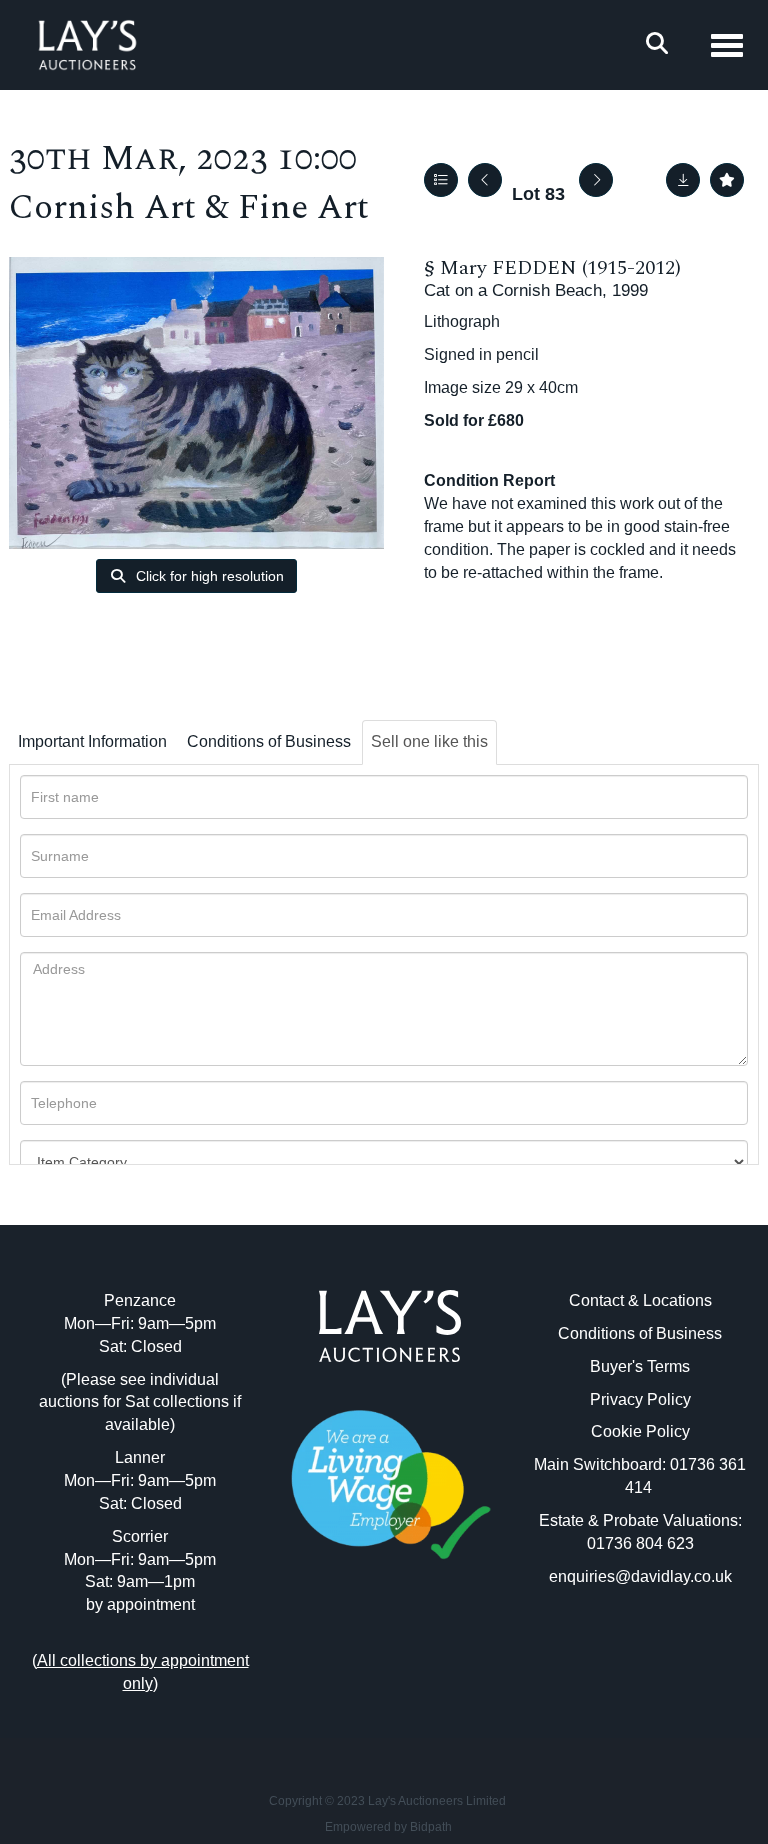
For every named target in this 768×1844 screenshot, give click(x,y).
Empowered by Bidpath (388, 1827)
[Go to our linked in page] (390, 1648)
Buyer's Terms (640, 1366)
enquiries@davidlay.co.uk (640, 1576)
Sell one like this (429, 741)
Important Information (92, 741)
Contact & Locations (640, 1300)
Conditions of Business (269, 741)
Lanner (140, 1457)
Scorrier (140, 1536)
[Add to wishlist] (727, 180)
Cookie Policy (640, 1431)
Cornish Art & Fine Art (189, 207)
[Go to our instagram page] (432, 1648)
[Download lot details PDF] (683, 180)
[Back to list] (441, 180)
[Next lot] (596, 180)
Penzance (140, 1300)
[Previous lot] (485, 180)
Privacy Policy (640, 1399)
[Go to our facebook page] (349, 1648)
